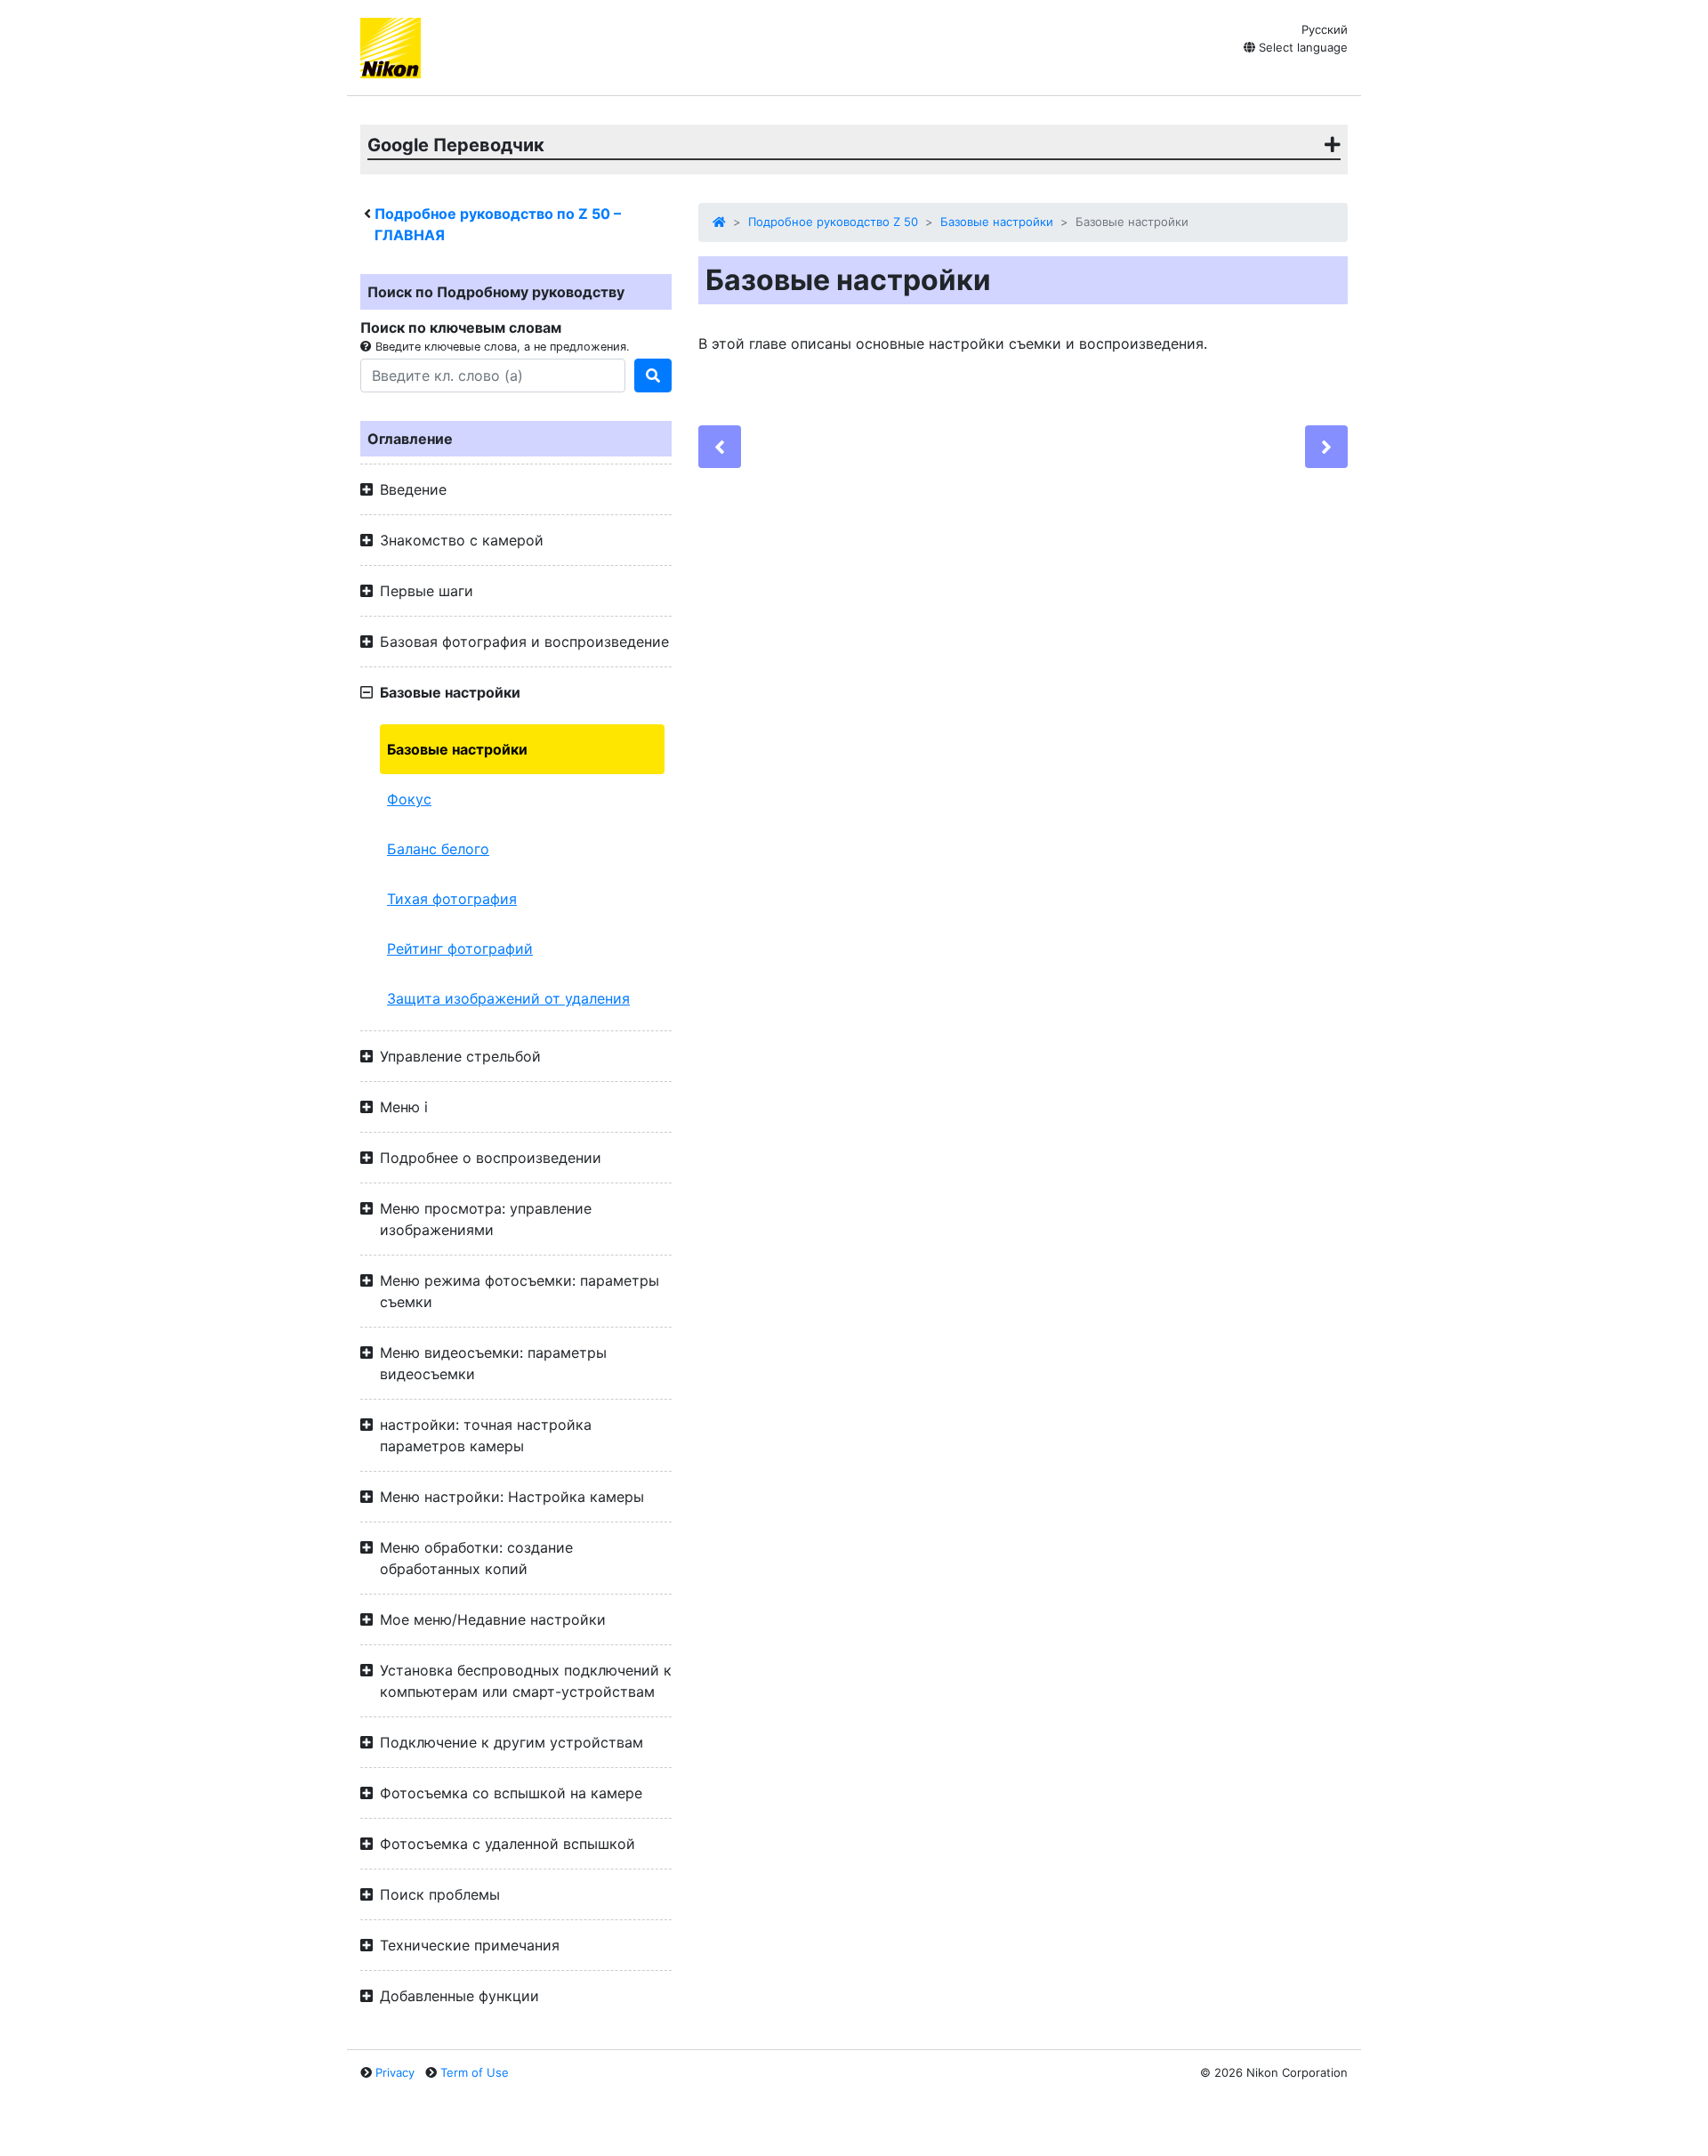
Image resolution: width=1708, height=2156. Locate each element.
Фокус (409, 799)
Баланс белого (438, 849)
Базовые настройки (457, 749)
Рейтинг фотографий (460, 949)
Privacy (395, 2072)
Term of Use (475, 2072)
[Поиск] (653, 375)
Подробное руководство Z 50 (833, 222)
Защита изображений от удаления (508, 998)
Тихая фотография (452, 899)
